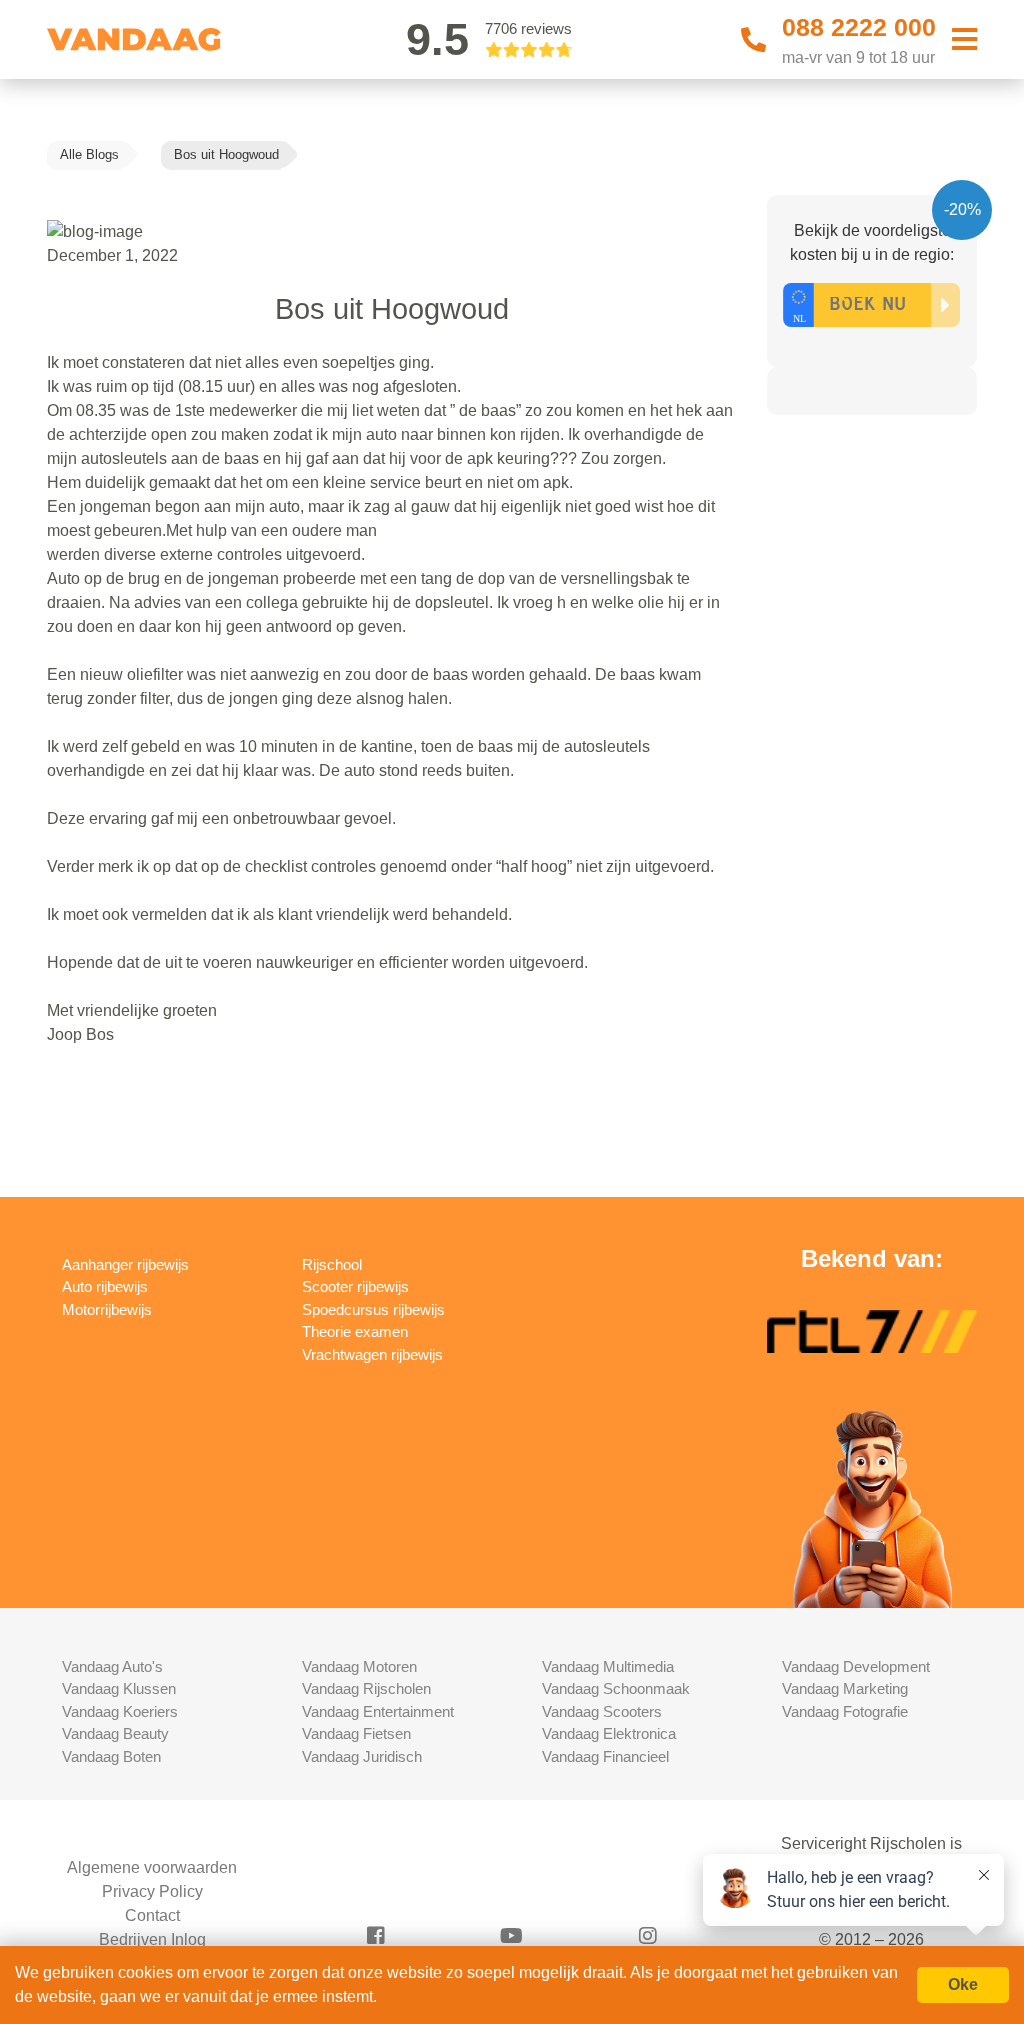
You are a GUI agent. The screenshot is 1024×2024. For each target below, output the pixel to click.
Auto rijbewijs (105, 1286)
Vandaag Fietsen (356, 1733)
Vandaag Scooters (602, 1711)
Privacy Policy (152, 1891)
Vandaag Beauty (115, 1733)
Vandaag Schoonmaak (616, 1688)
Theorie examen (355, 1331)
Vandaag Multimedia (608, 1666)
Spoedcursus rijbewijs (373, 1309)
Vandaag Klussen (119, 1688)
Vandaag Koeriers (120, 1711)
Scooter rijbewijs (355, 1286)
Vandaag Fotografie (845, 1711)
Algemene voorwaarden (152, 1867)
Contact (152, 1915)
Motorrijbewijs (107, 1309)
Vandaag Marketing (845, 1688)
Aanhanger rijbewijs (125, 1264)
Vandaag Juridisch (362, 1756)
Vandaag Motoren (359, 1666)
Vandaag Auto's (112, 1666)
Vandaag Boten (111, 1756)
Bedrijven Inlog (152, 1939)
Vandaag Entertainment (378, 1711)
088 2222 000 (859, 27)
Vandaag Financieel (605, 1756)
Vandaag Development (856, 1666)
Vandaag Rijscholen (366, 1688)
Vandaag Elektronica (609, 1733)
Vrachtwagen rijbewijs (372, 1354)
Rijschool (332, 1264)
